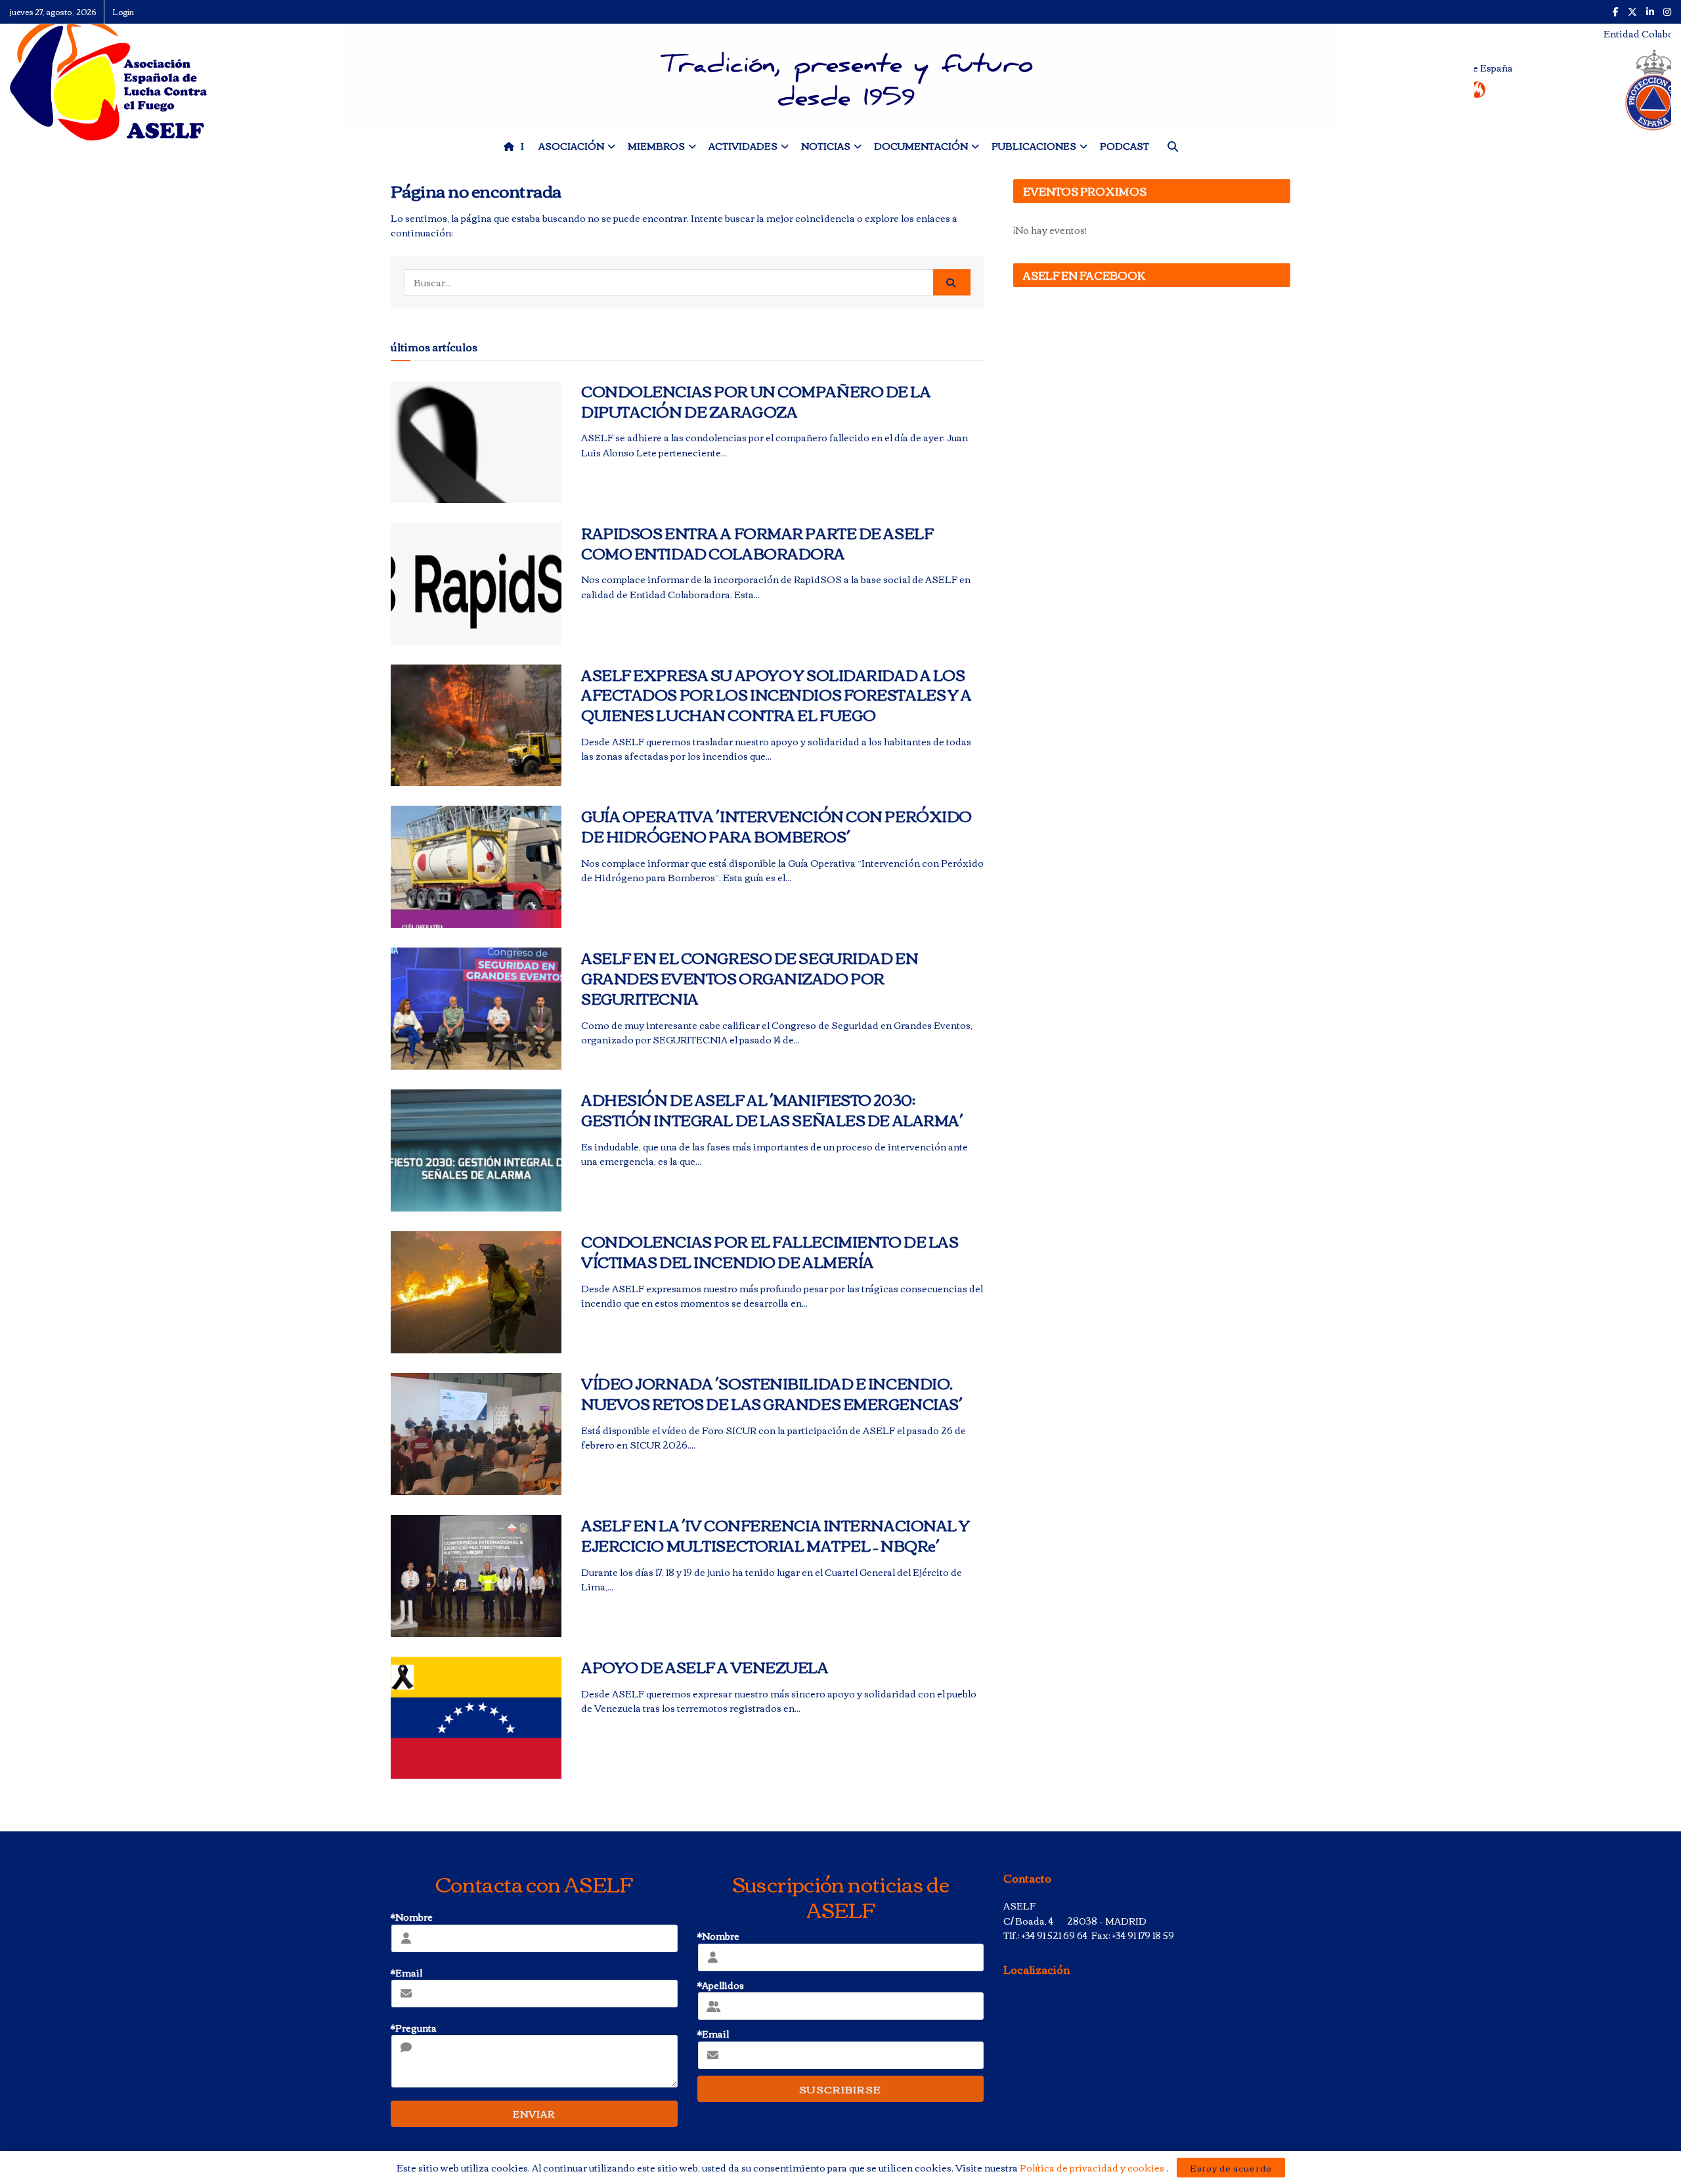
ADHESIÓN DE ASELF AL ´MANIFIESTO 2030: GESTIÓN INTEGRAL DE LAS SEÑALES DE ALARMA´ (772, 1109)
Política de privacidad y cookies (1093, 2168)
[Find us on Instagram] (1667, 12)
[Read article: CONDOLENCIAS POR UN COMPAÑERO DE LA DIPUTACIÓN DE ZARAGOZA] (476, 442)
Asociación (571, 146)
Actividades (743, 146)
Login (123, 11)
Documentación (921, 146)
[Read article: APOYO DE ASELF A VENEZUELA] (476, 1718)
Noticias (826, 146)
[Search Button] (952, 282)
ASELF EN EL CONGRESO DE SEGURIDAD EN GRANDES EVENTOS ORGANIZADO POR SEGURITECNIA (750, 978)
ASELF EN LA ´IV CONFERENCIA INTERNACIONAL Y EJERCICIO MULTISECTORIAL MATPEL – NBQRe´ (775, 1535)
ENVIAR (534, 2114)
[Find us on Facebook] (1616, 12)
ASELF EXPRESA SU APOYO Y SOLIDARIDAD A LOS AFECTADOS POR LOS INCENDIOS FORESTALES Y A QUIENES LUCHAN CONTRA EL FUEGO (776, 695)
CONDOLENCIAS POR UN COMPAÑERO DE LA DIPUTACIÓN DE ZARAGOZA (756, 401)
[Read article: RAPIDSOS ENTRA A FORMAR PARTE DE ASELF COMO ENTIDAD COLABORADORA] (476, 584)
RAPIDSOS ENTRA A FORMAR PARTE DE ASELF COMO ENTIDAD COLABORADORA (757, 543)
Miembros (656, 146)
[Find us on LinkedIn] (1650, 12)
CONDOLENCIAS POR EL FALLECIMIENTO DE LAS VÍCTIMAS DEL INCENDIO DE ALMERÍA (770, 1251)
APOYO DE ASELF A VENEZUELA (705, 1667)
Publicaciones (1034, 146)
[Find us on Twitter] (1632, 12)
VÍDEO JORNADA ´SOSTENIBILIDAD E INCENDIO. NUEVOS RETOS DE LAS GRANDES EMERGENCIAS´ (772, 1393)
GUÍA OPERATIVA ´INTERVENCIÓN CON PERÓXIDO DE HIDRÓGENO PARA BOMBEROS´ (776, 826)
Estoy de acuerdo (1231, 2168)
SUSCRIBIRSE (840, 2089)
